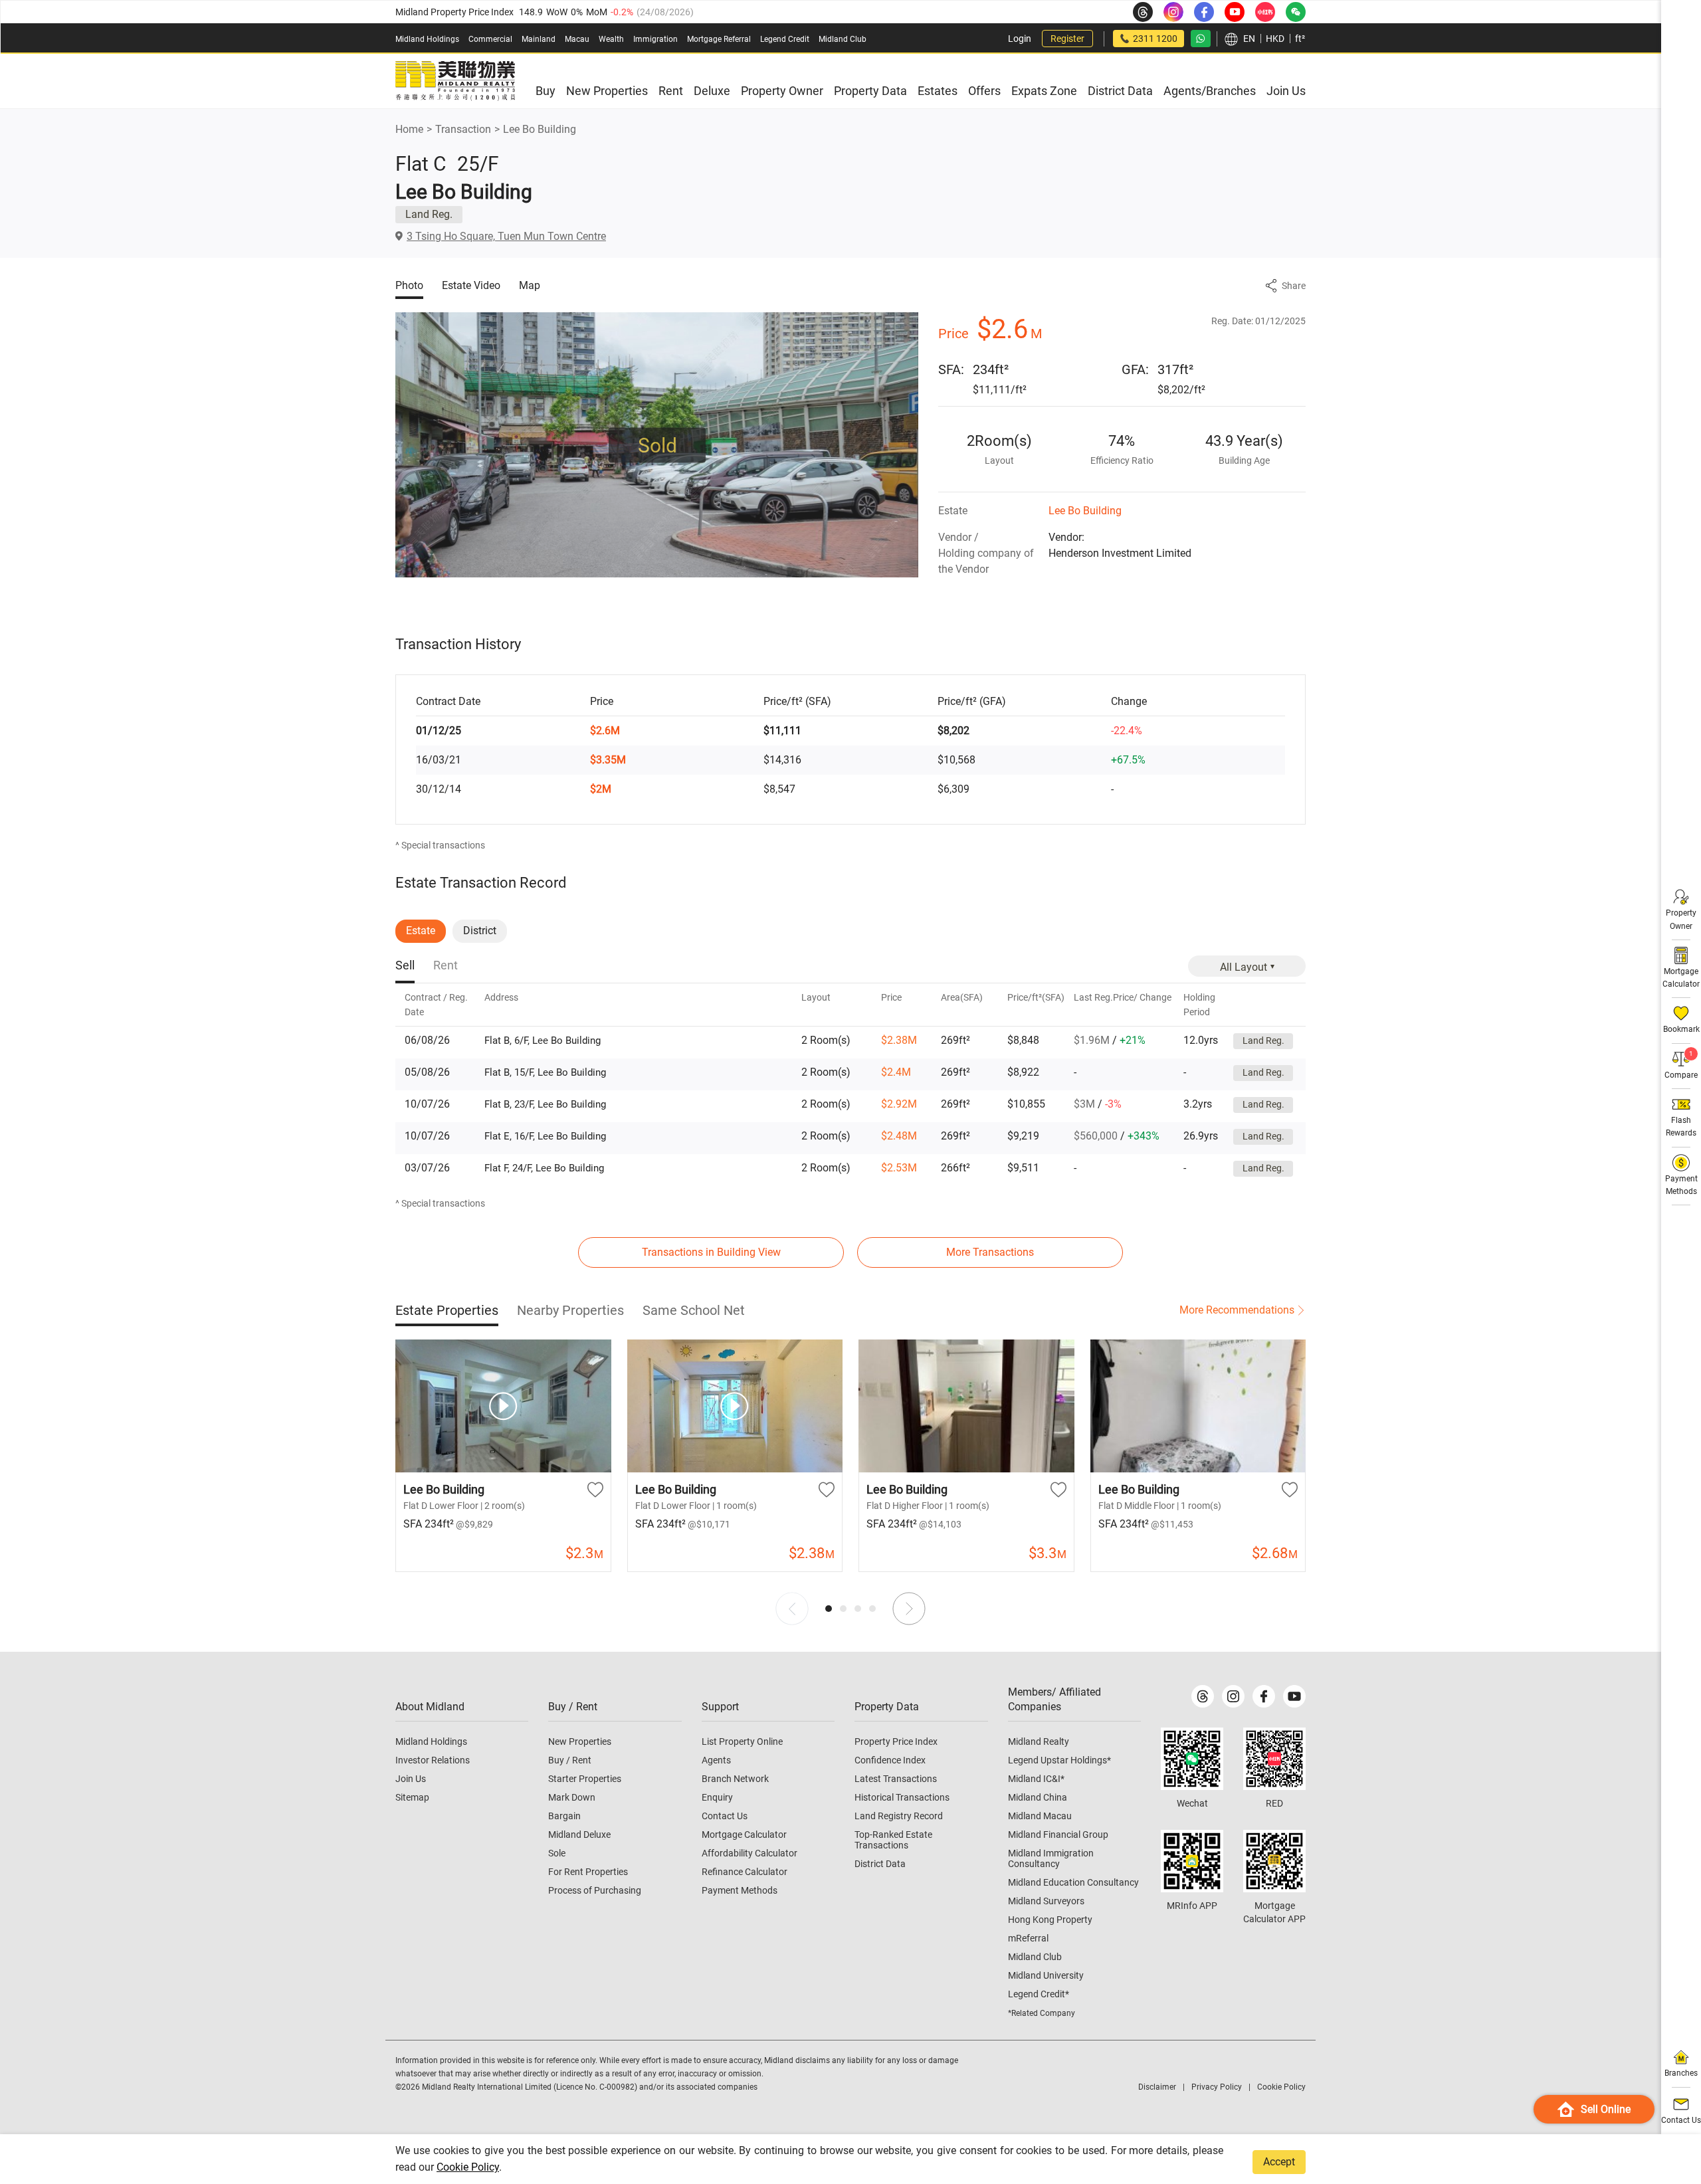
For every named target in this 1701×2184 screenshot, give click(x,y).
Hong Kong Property (1050, 1920)
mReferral (1028, 1938)
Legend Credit (785, 39)
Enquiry (717, 1797)
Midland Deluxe (579, 1835)
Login (1020, 39)
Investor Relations (433, 1760)
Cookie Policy (468, 2167)
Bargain (564, 1816)
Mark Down (572, 1797)
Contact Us (725, 1816)
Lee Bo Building (540, 129)
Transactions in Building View (711, 1252)
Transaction (463, 129)
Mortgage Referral (719, 39)
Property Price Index (896, 1741)
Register (1067, 39)
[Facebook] (1264, 1696)
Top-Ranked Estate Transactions (893, 1840)
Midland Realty (1039, 1741)
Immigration (655, 39)
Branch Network (735, 1779)
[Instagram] (1233, 1696)
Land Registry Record (899, 1816)
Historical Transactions (902, 1797)
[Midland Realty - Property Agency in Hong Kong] (455, 81)
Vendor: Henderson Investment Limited (1120, 545)
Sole (557, 1853)
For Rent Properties (588, 1872)
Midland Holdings (427, 39)
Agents (716, 1760)
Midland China (1038, 1797)
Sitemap (412, 1797)
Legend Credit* (1039, 1994)
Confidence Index (890, 1760)
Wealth (611, 39)
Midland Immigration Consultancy (1051, 1858)
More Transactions (990, 1252)
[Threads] (1203, 1696)
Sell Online (1606, 2109)
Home (409, 129)
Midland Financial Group (1058, 1835)
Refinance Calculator (745, 1872)
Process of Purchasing (595, 1890)
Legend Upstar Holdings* (1059, 1760)
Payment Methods (740, 1890)
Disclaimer (1157, 2087)
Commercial (490, 39)
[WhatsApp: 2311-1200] (1201, 39)
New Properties (580, 1741)
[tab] (405, 966)
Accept (1279, 2162)
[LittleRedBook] (1274, 1759)
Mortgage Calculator (744, 1835)
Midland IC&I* (1036, 1779)
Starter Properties (585, 1779)
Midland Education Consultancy (1073, 1882)
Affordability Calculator (750, 1853)
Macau (577, 39)
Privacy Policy (1217, 2087)
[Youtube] (1294, 1696)
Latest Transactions (896, 1779)
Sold (657, 445)
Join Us (411, 1779)
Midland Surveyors (1046, 1901)
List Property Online (742, 1741)
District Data (880, 1864)
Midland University (1046, 1975)
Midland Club (843, 39)
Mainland (539, 39)
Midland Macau (1040, 1816)
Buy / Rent (570, 1760)
